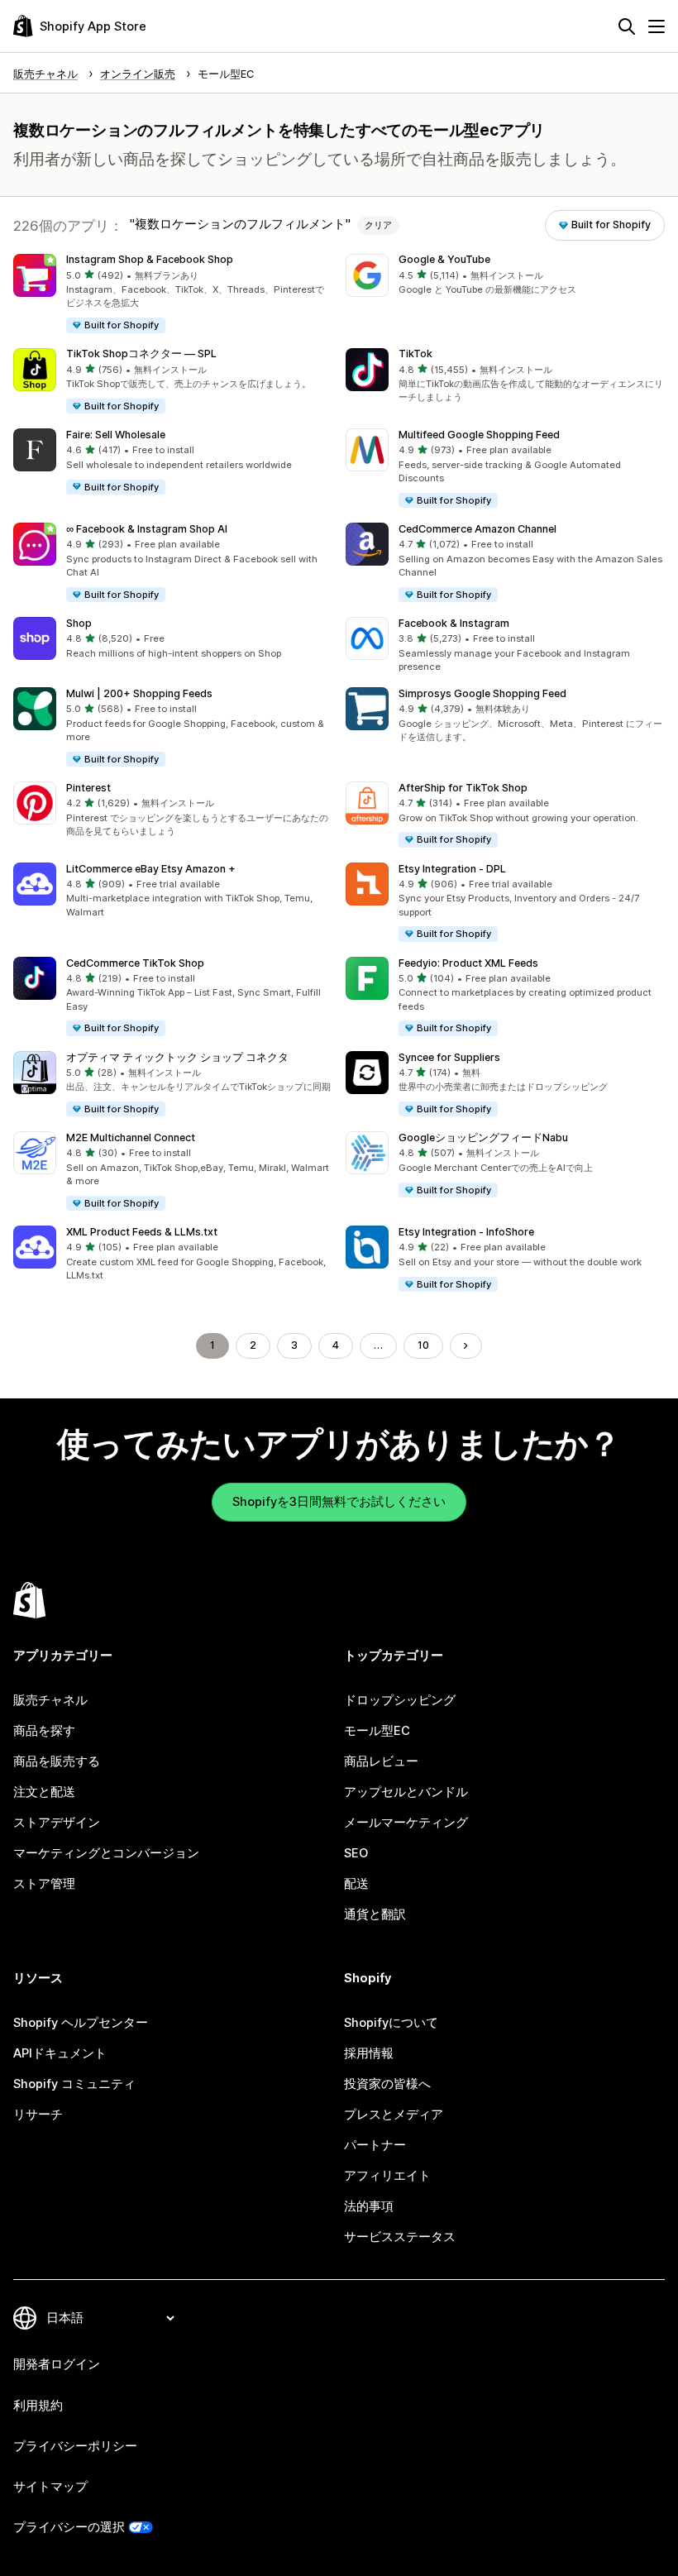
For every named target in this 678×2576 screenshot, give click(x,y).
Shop (79, 623)
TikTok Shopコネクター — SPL (141, 354)
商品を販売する (57, 1761)
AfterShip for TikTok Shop (463, 788)
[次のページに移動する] (466, 1346)
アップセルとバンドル (406, 1792)
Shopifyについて (391, 2023)
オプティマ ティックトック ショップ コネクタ (177, 1057)
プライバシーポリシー (75, 2446)
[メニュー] (657, 26)
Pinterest (88, 788)
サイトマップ (50, 2487)
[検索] (627, 26)
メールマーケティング (406, 1823)
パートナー (375, 2145)
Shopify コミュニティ (74, 2084)
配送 (356, 1884)
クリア (378, 225)
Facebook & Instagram (454, 623)
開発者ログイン (57, 2364)
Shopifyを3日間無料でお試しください (339, 1502)
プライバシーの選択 (69, 2527)
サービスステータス (400, 2237)
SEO (356, 1853)
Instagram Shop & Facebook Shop (150, 259)
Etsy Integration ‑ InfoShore (466, 1232)
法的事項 (369, 2206)
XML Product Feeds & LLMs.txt (142, 1232)
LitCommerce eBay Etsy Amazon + (151, 869)
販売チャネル (50, 1700)
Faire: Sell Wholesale (116, 435)
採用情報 (369, 2053)
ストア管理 (44, 1884)
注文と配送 (44, 1792)
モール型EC (377, 1731)
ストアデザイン (57, 1823)
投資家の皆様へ (387, 2084)
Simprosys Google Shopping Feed (482, 693)
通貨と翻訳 (375, 1914)
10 (423, 1345)
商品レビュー (381, 1761)
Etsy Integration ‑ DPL (452, 869)
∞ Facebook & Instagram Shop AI (147, 529)
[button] (173, 294)
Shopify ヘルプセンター (81, 2023)
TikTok (415, 354)
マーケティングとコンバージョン (106, 1853)
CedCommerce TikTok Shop (135, 963)
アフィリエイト (387, 2176)
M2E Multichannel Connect (131, 1137)
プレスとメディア (394, 2115)
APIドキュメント (60, 2053)
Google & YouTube (444, 259)
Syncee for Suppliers (449, 1057)
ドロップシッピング (400, 1700)
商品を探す (44, 1731)
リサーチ (38, 2115)
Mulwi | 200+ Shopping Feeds (139, 693)
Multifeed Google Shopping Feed (479, 435)
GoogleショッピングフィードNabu (483, 1137)
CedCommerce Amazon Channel (477, 529)
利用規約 (38, 2406)
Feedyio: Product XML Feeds (468, 963)
